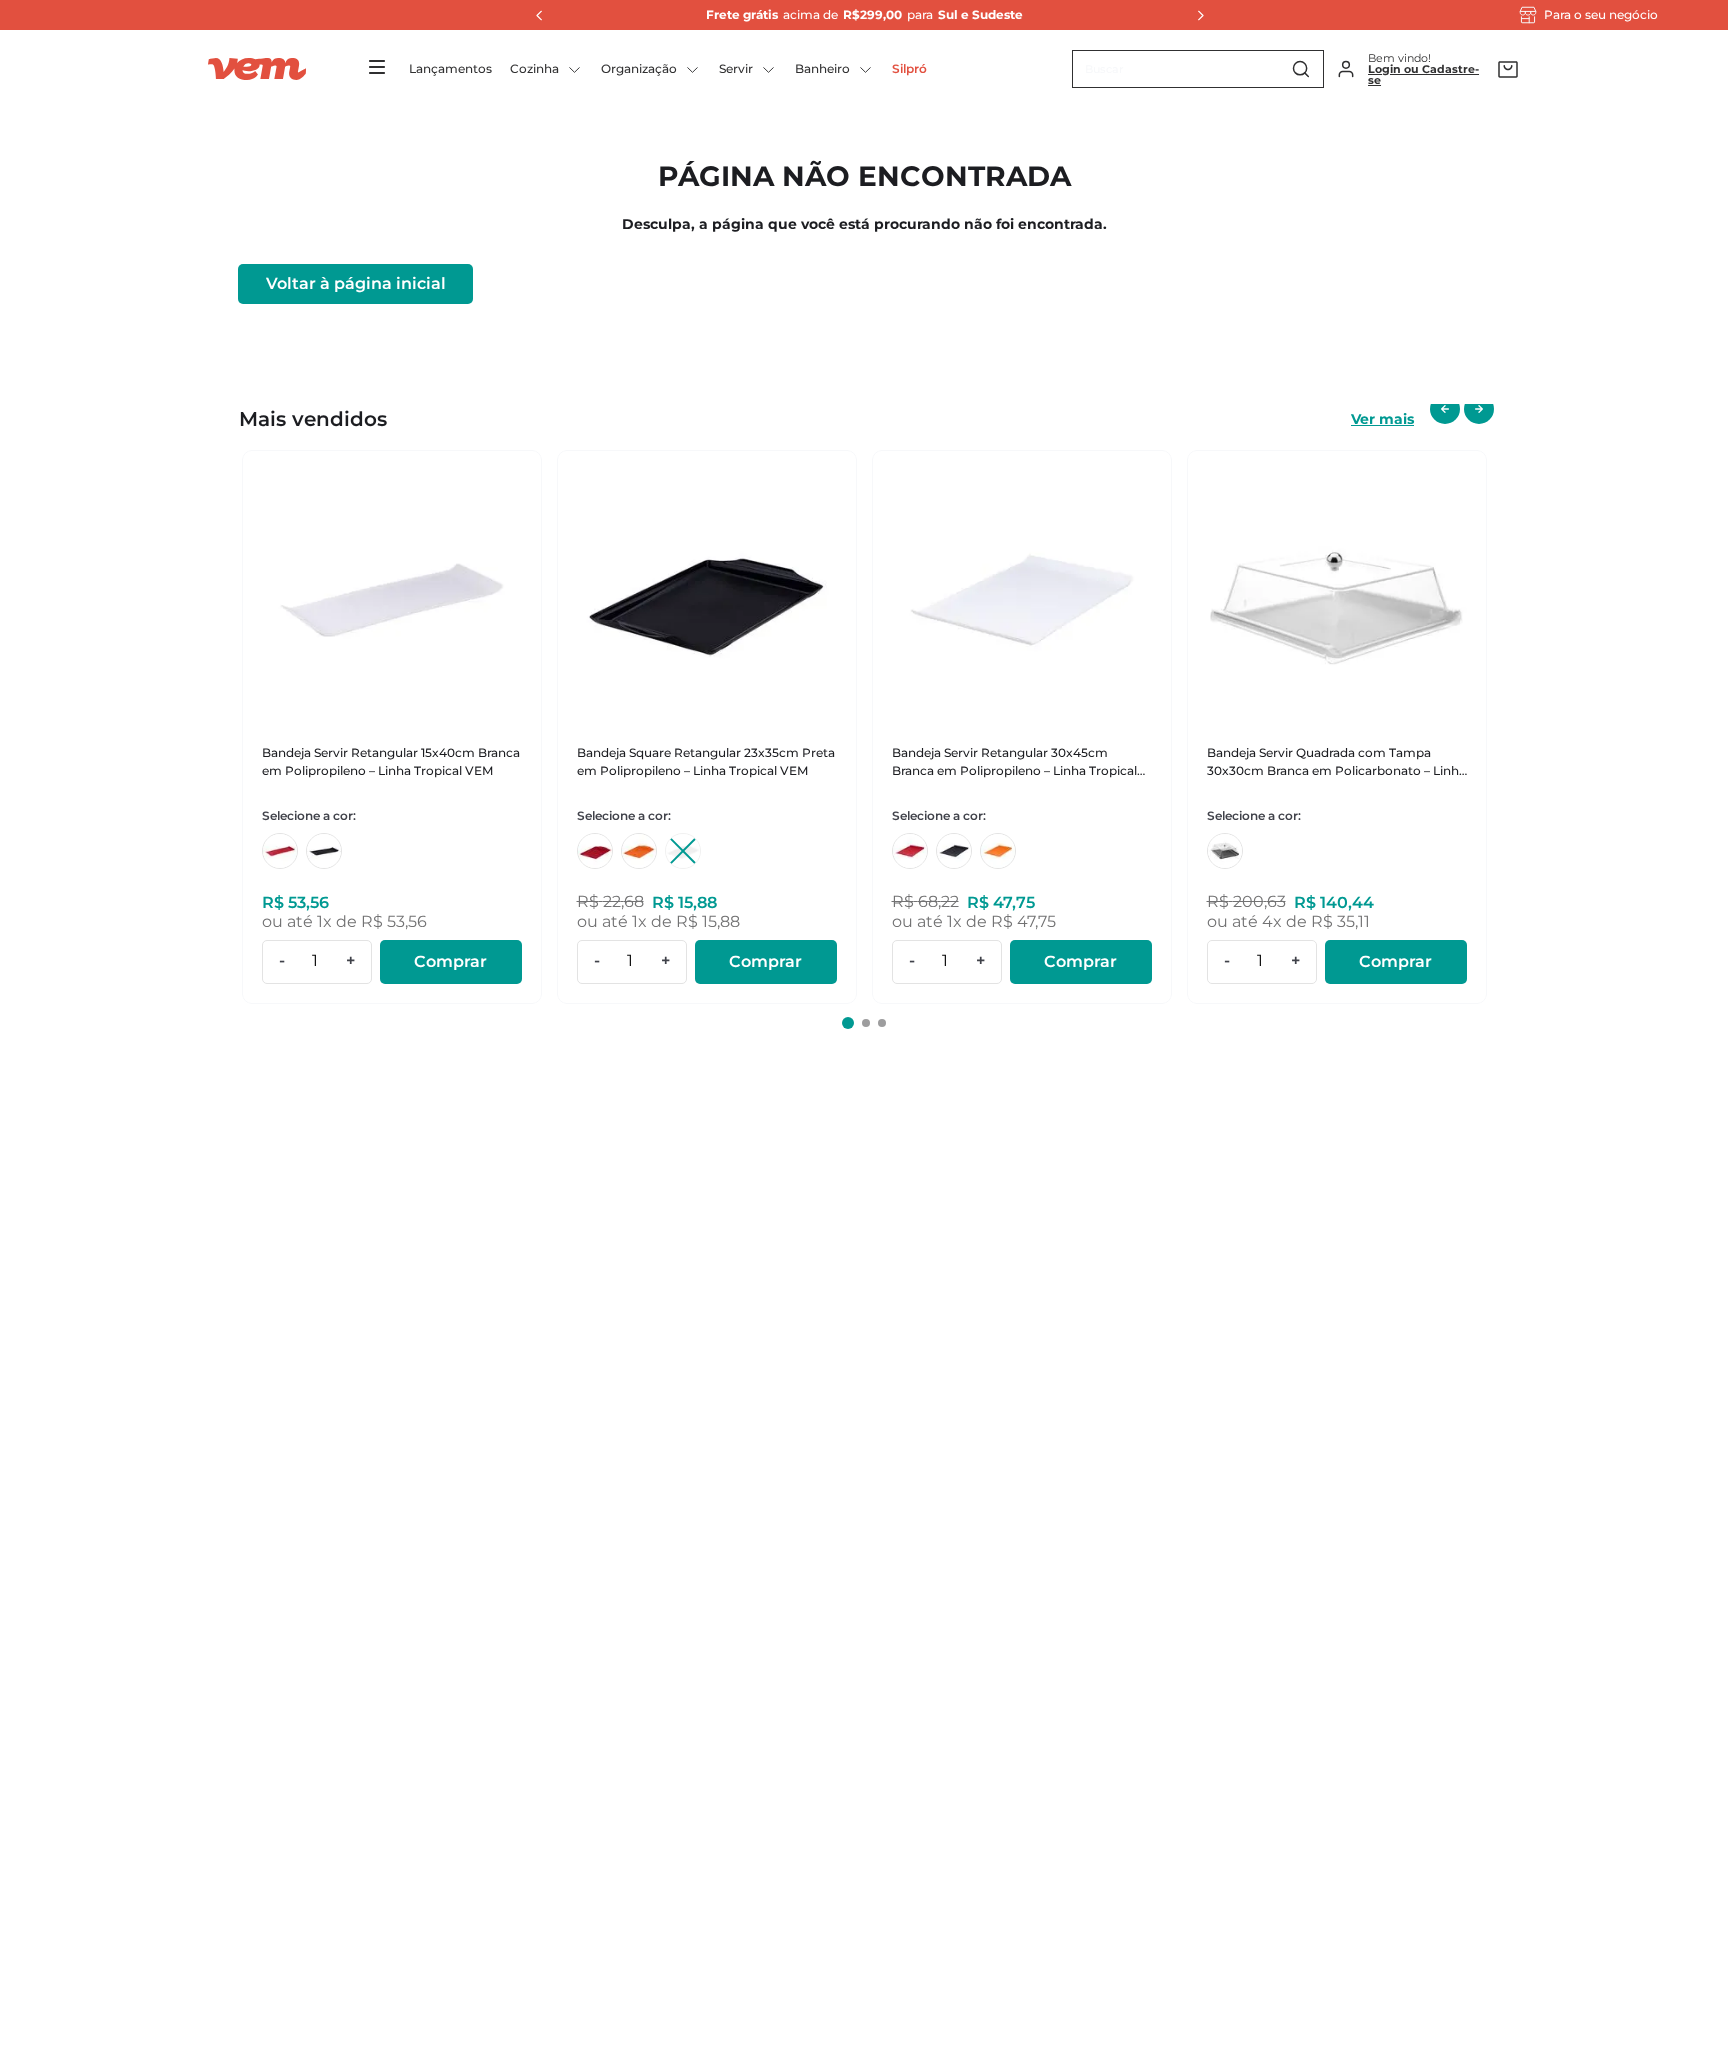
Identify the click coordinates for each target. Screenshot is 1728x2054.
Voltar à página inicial (356, 283)
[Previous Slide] (534, 15)
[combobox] (1198, 69)
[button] (848, 1023)
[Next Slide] (1195, 15)
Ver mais (1382, 419)
